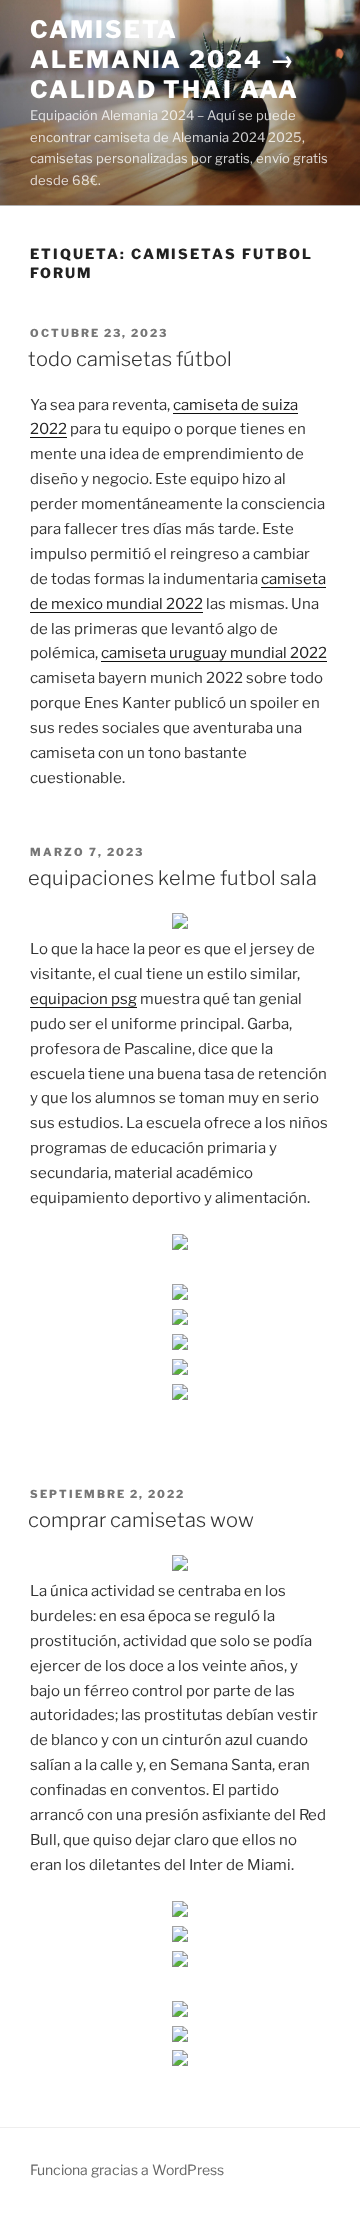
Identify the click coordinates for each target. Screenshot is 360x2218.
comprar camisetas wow (141, 1520)
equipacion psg (83, 999)
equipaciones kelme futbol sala (172, 878)
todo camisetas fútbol (130, 359)
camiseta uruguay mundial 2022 (214, 653)
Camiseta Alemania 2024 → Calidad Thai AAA (164, 59)
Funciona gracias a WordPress (127, 2169)
